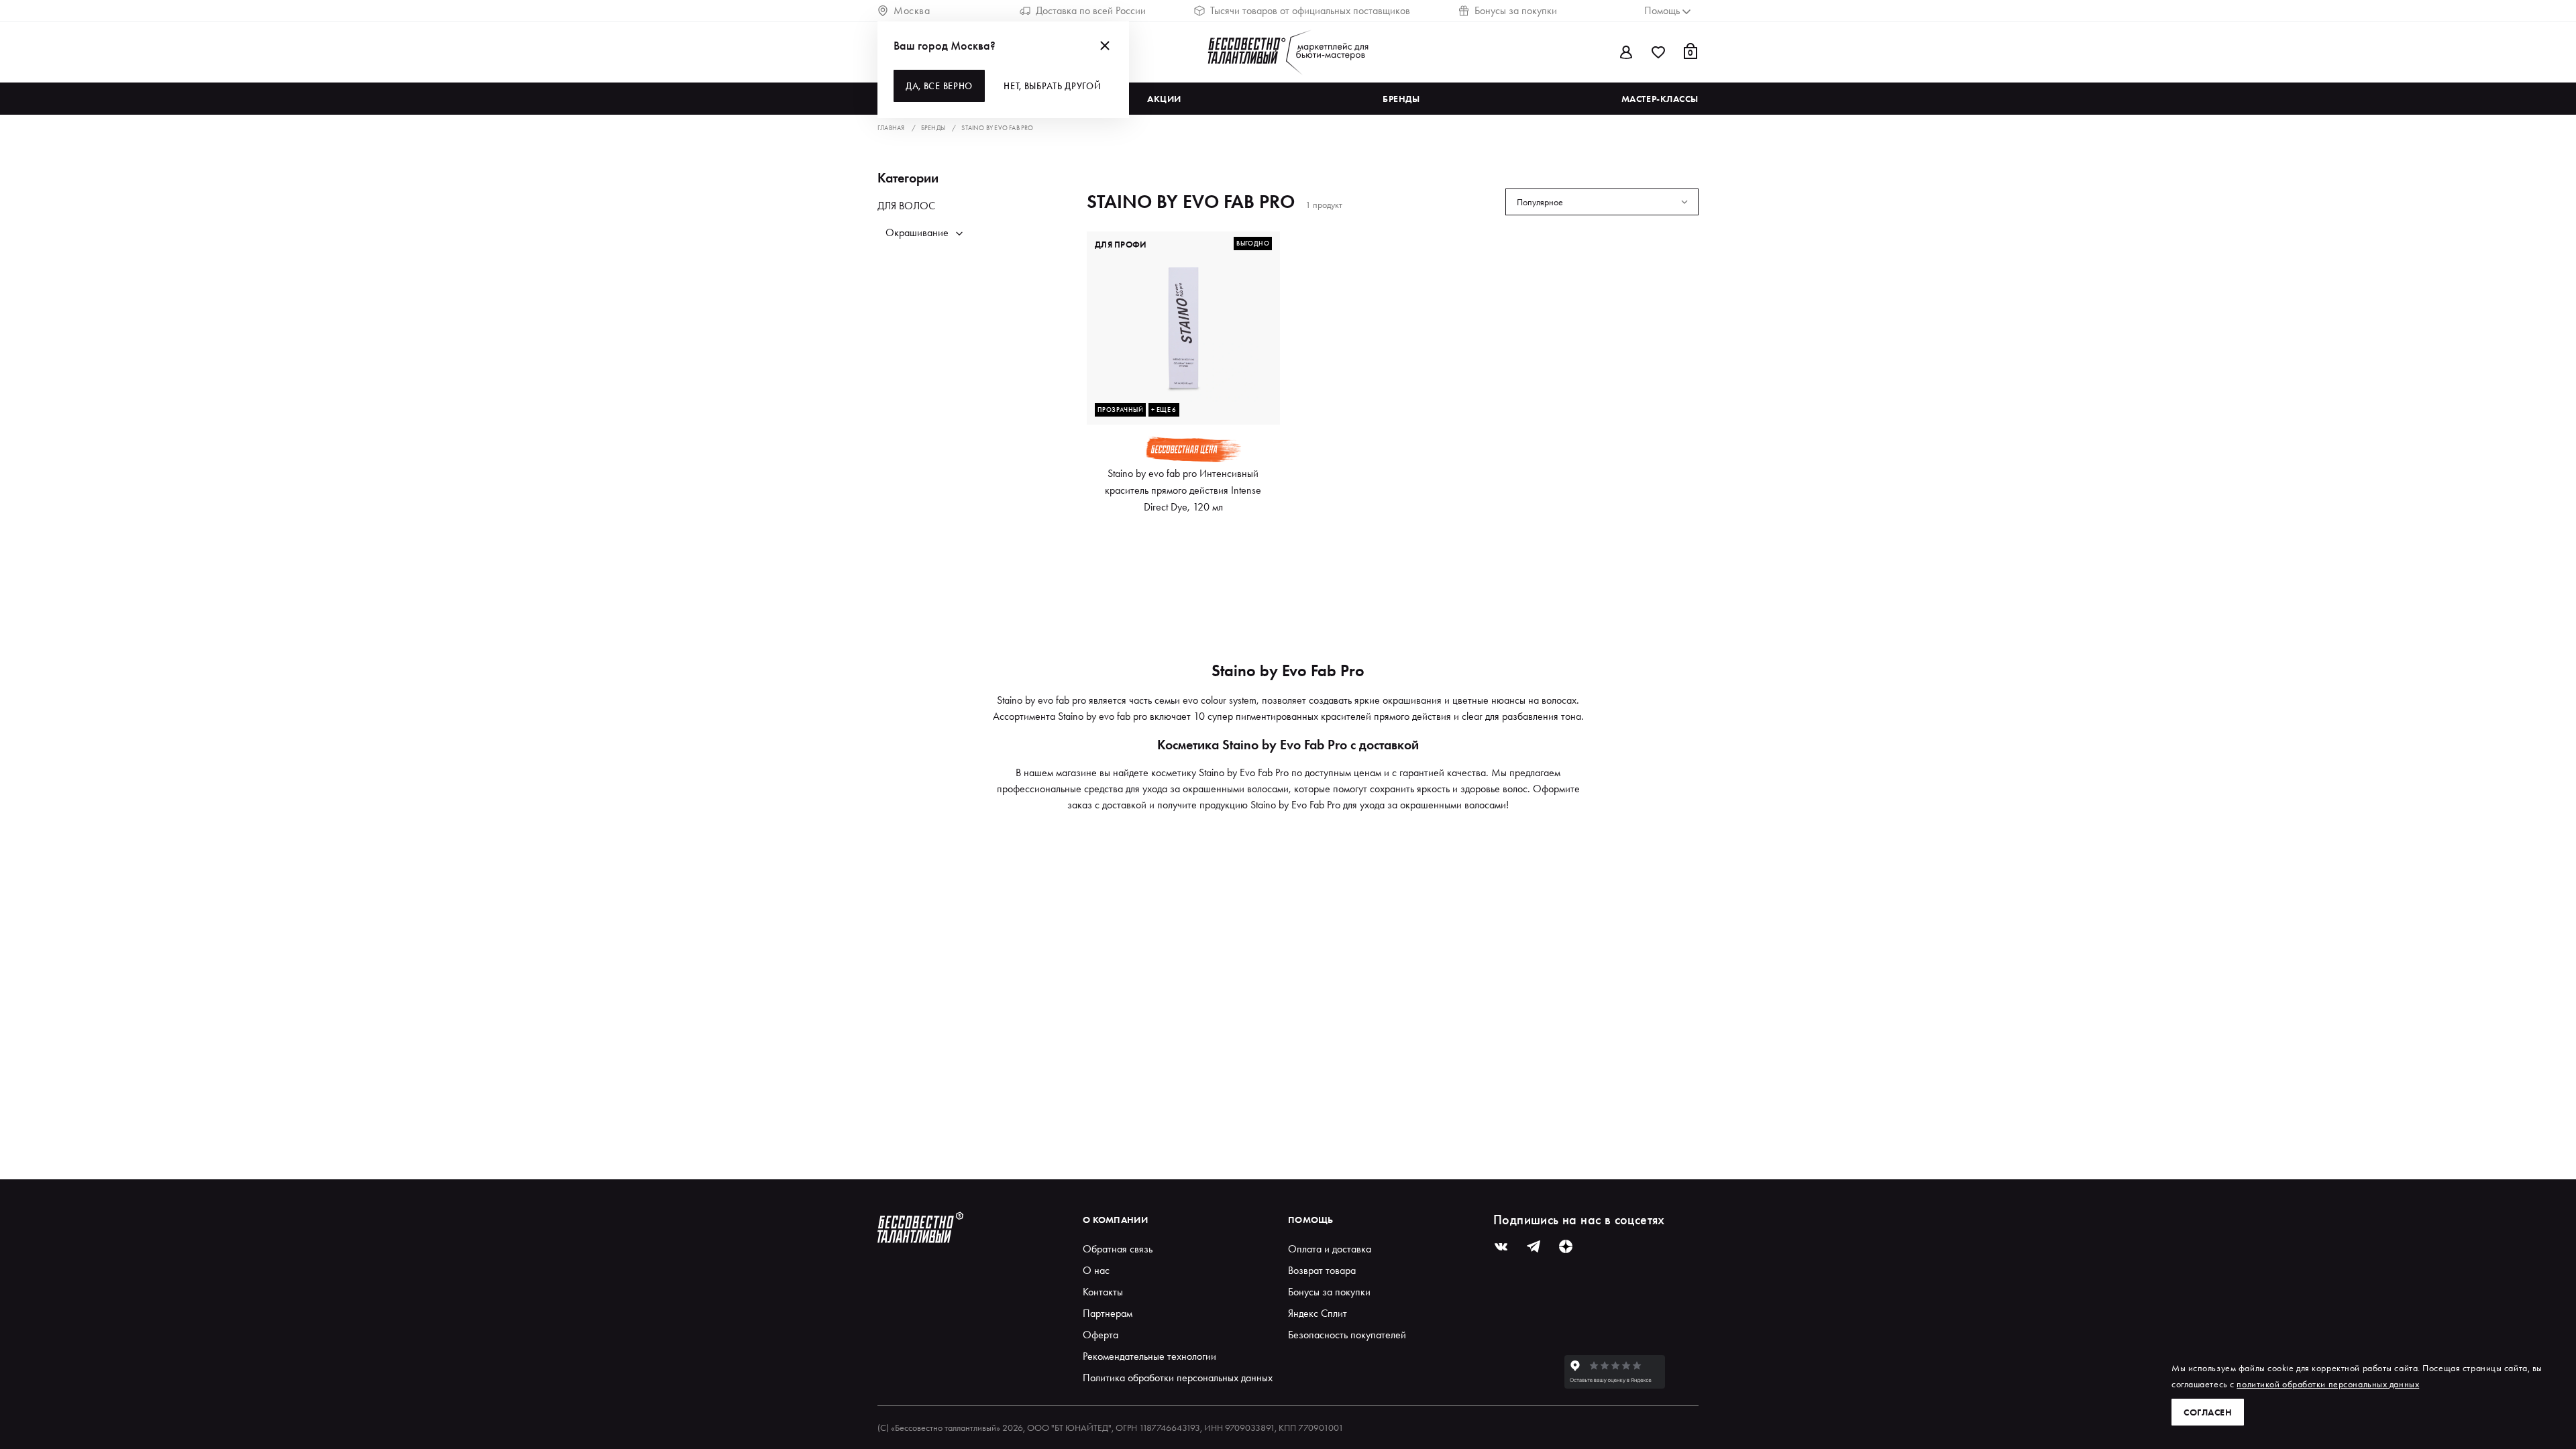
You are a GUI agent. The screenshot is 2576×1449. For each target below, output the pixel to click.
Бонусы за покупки (1516, 10)
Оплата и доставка (1330, 1249)
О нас (1096, 1270)
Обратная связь (1118, 1249)
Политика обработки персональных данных (1178, 1378)
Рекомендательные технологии (1149, 1356)
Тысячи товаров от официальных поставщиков (1310, 10)
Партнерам (1108, 1313)
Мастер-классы (1660, 99)
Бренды (1401, 99)
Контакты (1103, 1292)
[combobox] (1602, 202)
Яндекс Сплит (1318, 1313)
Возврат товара (1322, 1270)
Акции (1164, 99)
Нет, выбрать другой (1052, 86)
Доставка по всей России (1091, 10)
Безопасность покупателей (1347, 1335)
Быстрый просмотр (1184, 401)
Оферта (1101, 1335)
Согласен (2208, 1412)
